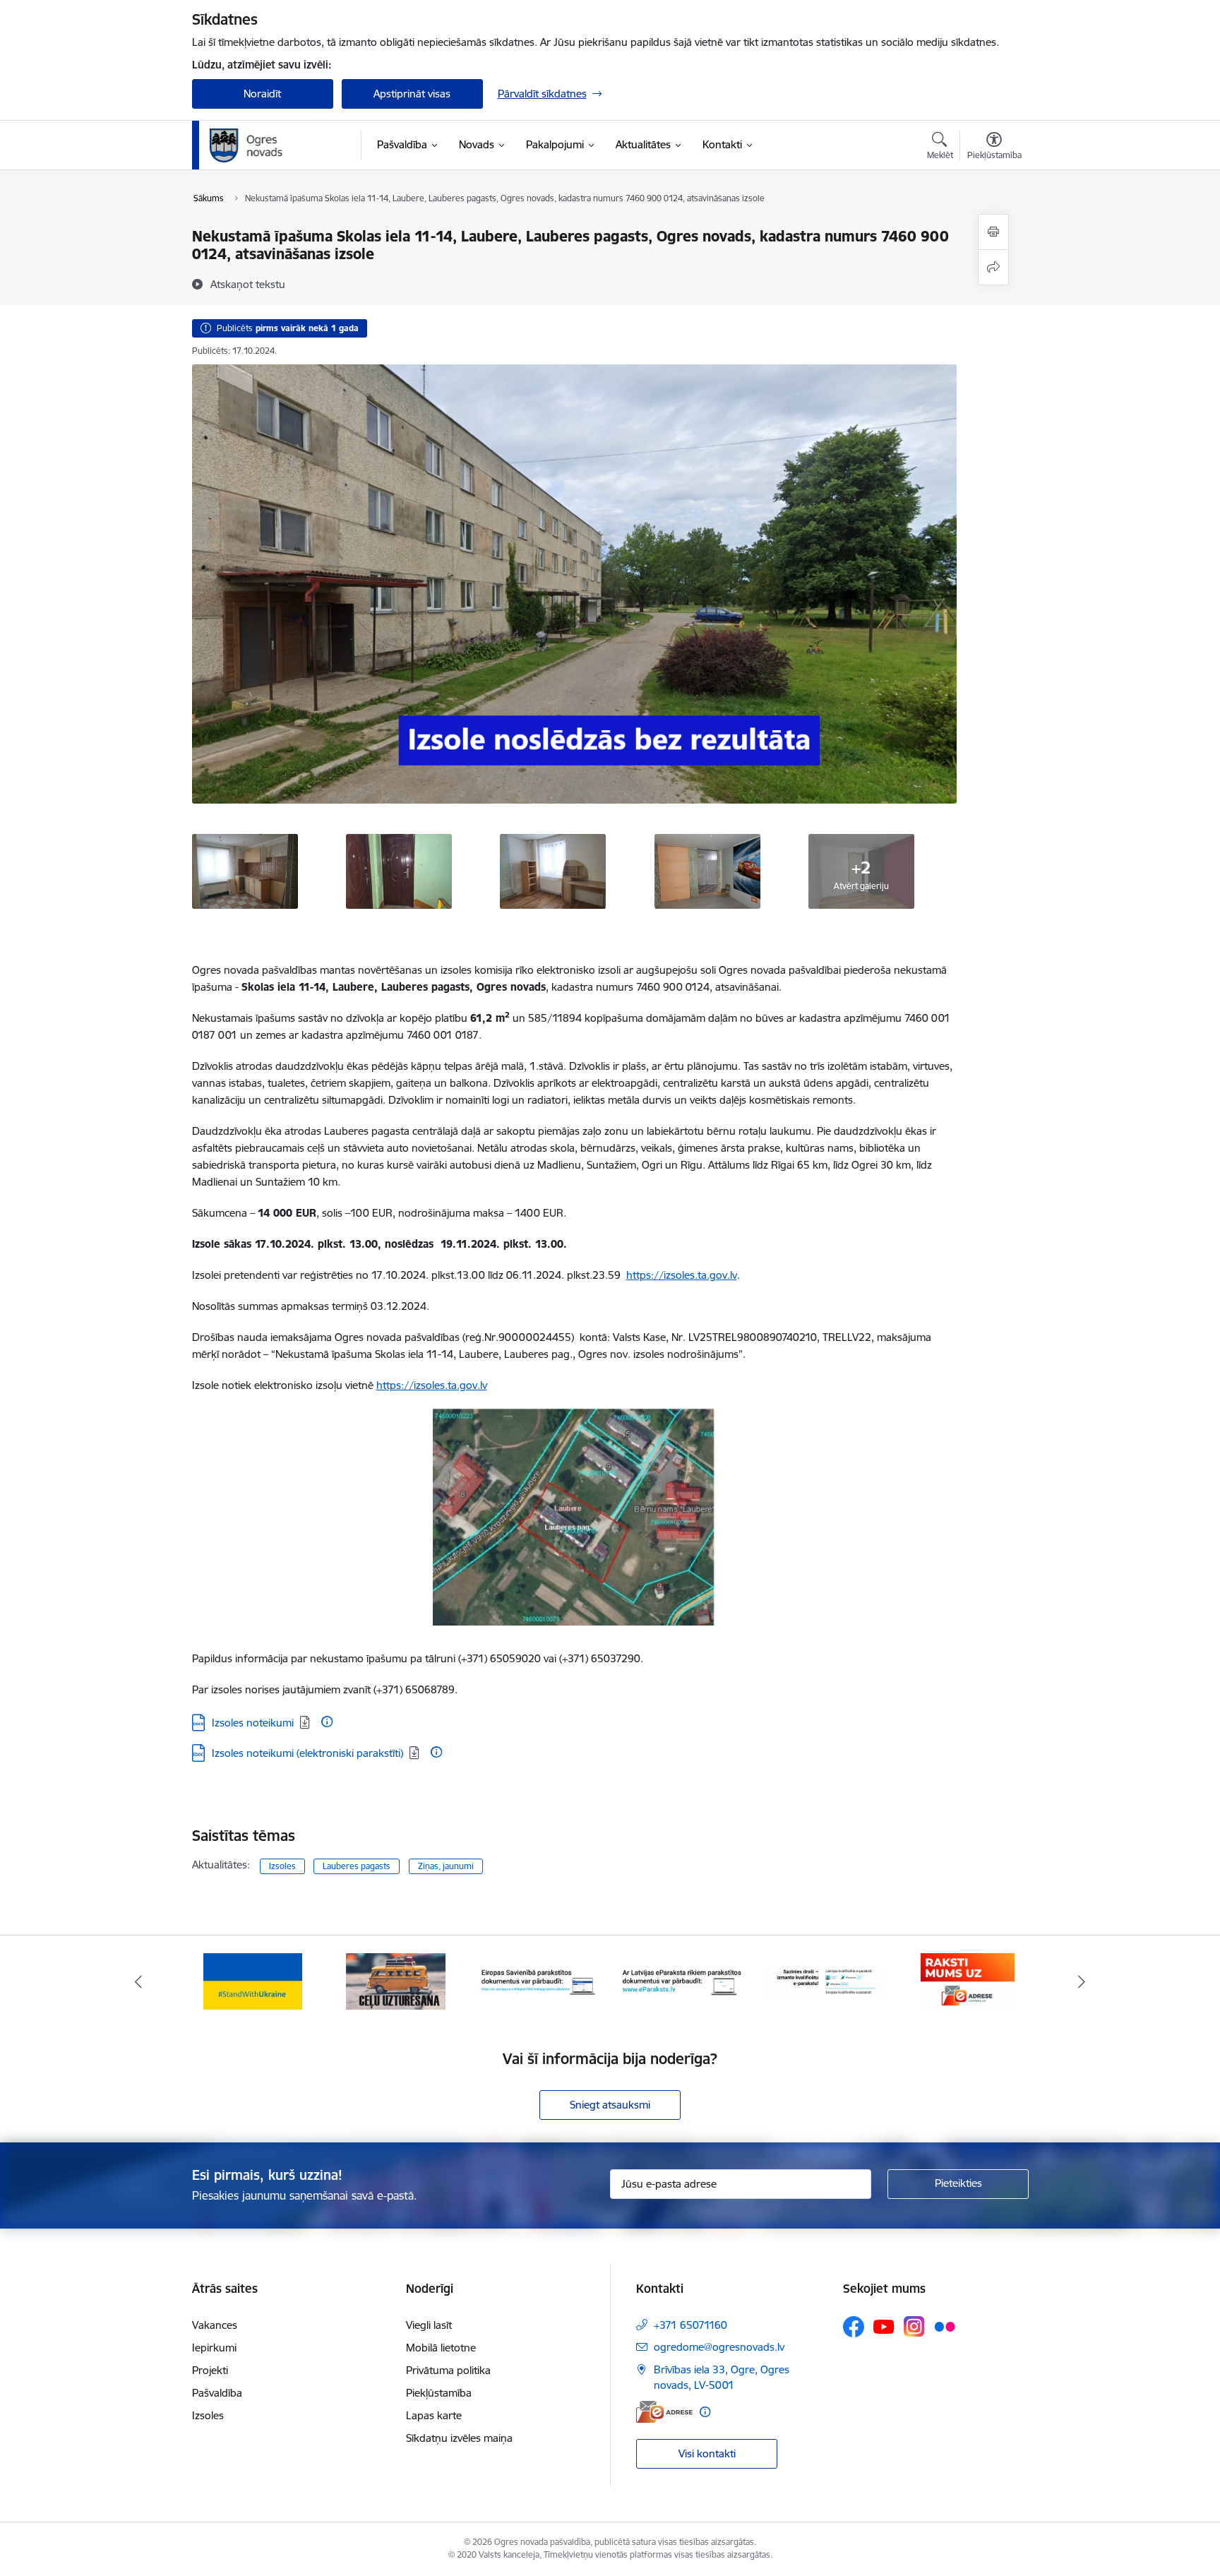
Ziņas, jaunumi (446, 1866)
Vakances (215, 2325)
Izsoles (282, 1866)
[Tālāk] (1082, 1981)
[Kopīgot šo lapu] (993, 267)
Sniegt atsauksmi (610, 2105)
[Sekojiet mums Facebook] (854, 2327)
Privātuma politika (448, 2370)
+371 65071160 (690, 2325)
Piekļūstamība (439, 2393)
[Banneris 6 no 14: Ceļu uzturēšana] (252, 1980)
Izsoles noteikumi (253, 1723)
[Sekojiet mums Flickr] (945, 2326)
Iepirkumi (214, 2348)
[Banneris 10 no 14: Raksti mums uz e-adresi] (824, 1980)
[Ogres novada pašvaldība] (274, 145)
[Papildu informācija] (327, 1722)
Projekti (210, 2370)
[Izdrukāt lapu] (993, 232)
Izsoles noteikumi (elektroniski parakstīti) (307, 1753)
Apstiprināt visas (412, 94)
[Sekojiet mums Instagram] (914, 2326)
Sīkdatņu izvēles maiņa (459, 2438)
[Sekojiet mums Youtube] (884, 2326)
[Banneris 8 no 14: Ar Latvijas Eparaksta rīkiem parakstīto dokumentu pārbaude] (539, 1980)
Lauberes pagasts (357, 1866)
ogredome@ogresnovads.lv (719, 2347)
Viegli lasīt (429, 2325)
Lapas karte (434, 2415)
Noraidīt (262, 94)
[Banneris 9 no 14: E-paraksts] (682, 1980)
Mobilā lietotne (441, 2348)
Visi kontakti (707, 2453)
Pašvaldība (217, 2393)
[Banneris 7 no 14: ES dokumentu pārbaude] (396, 1980)
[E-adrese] (664, 2412)
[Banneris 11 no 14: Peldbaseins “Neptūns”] (967, 1980)
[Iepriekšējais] (138, 1981)
